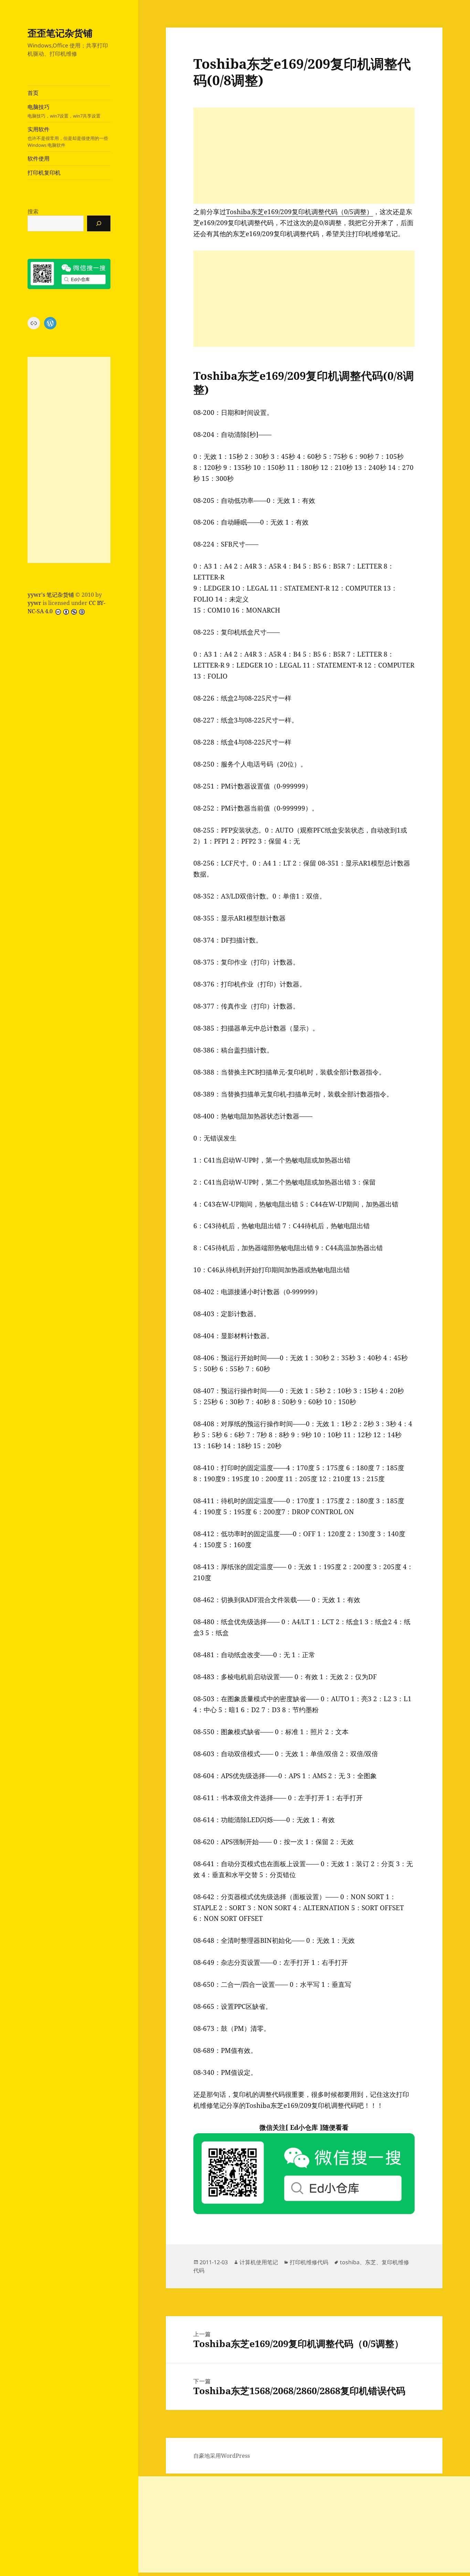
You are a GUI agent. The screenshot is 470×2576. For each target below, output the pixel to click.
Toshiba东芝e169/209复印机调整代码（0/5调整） (300, 212)
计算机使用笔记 (259, 2262)
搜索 (33, 211)
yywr (34, 603)
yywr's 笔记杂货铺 (51, 595)
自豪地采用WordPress (222, 2456)
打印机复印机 (44, 173)
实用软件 (68, 137)
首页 (33, 93)
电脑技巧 (64, 111)
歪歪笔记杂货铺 (60, 33)
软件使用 (39, 158)
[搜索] (99, 223)
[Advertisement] (69, 460)
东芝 (371, 2262)
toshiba (350, 2262)
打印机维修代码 (309, 2262)
